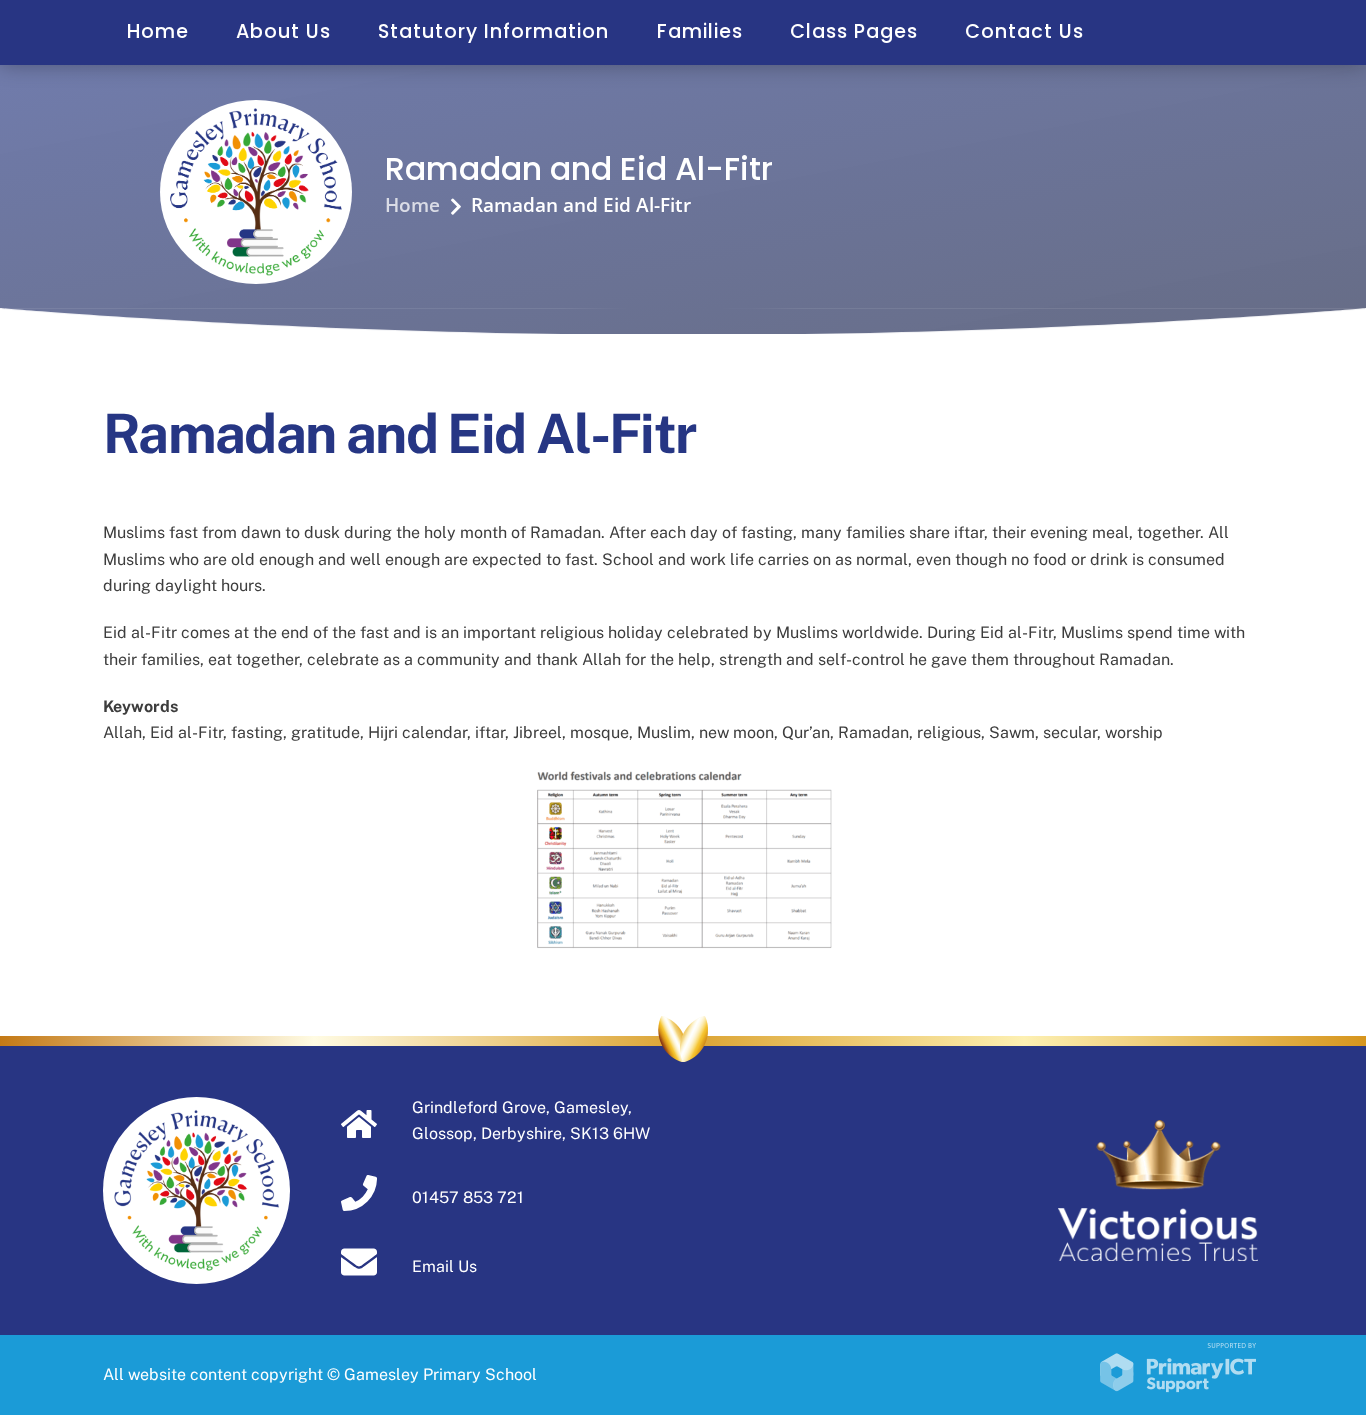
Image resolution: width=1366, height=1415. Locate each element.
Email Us (444, 1266)
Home (158, 31)
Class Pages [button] (854, 31)
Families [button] (700, 31)
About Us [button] (283, 31)
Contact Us (1024, 31)
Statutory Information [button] (493, 31)
